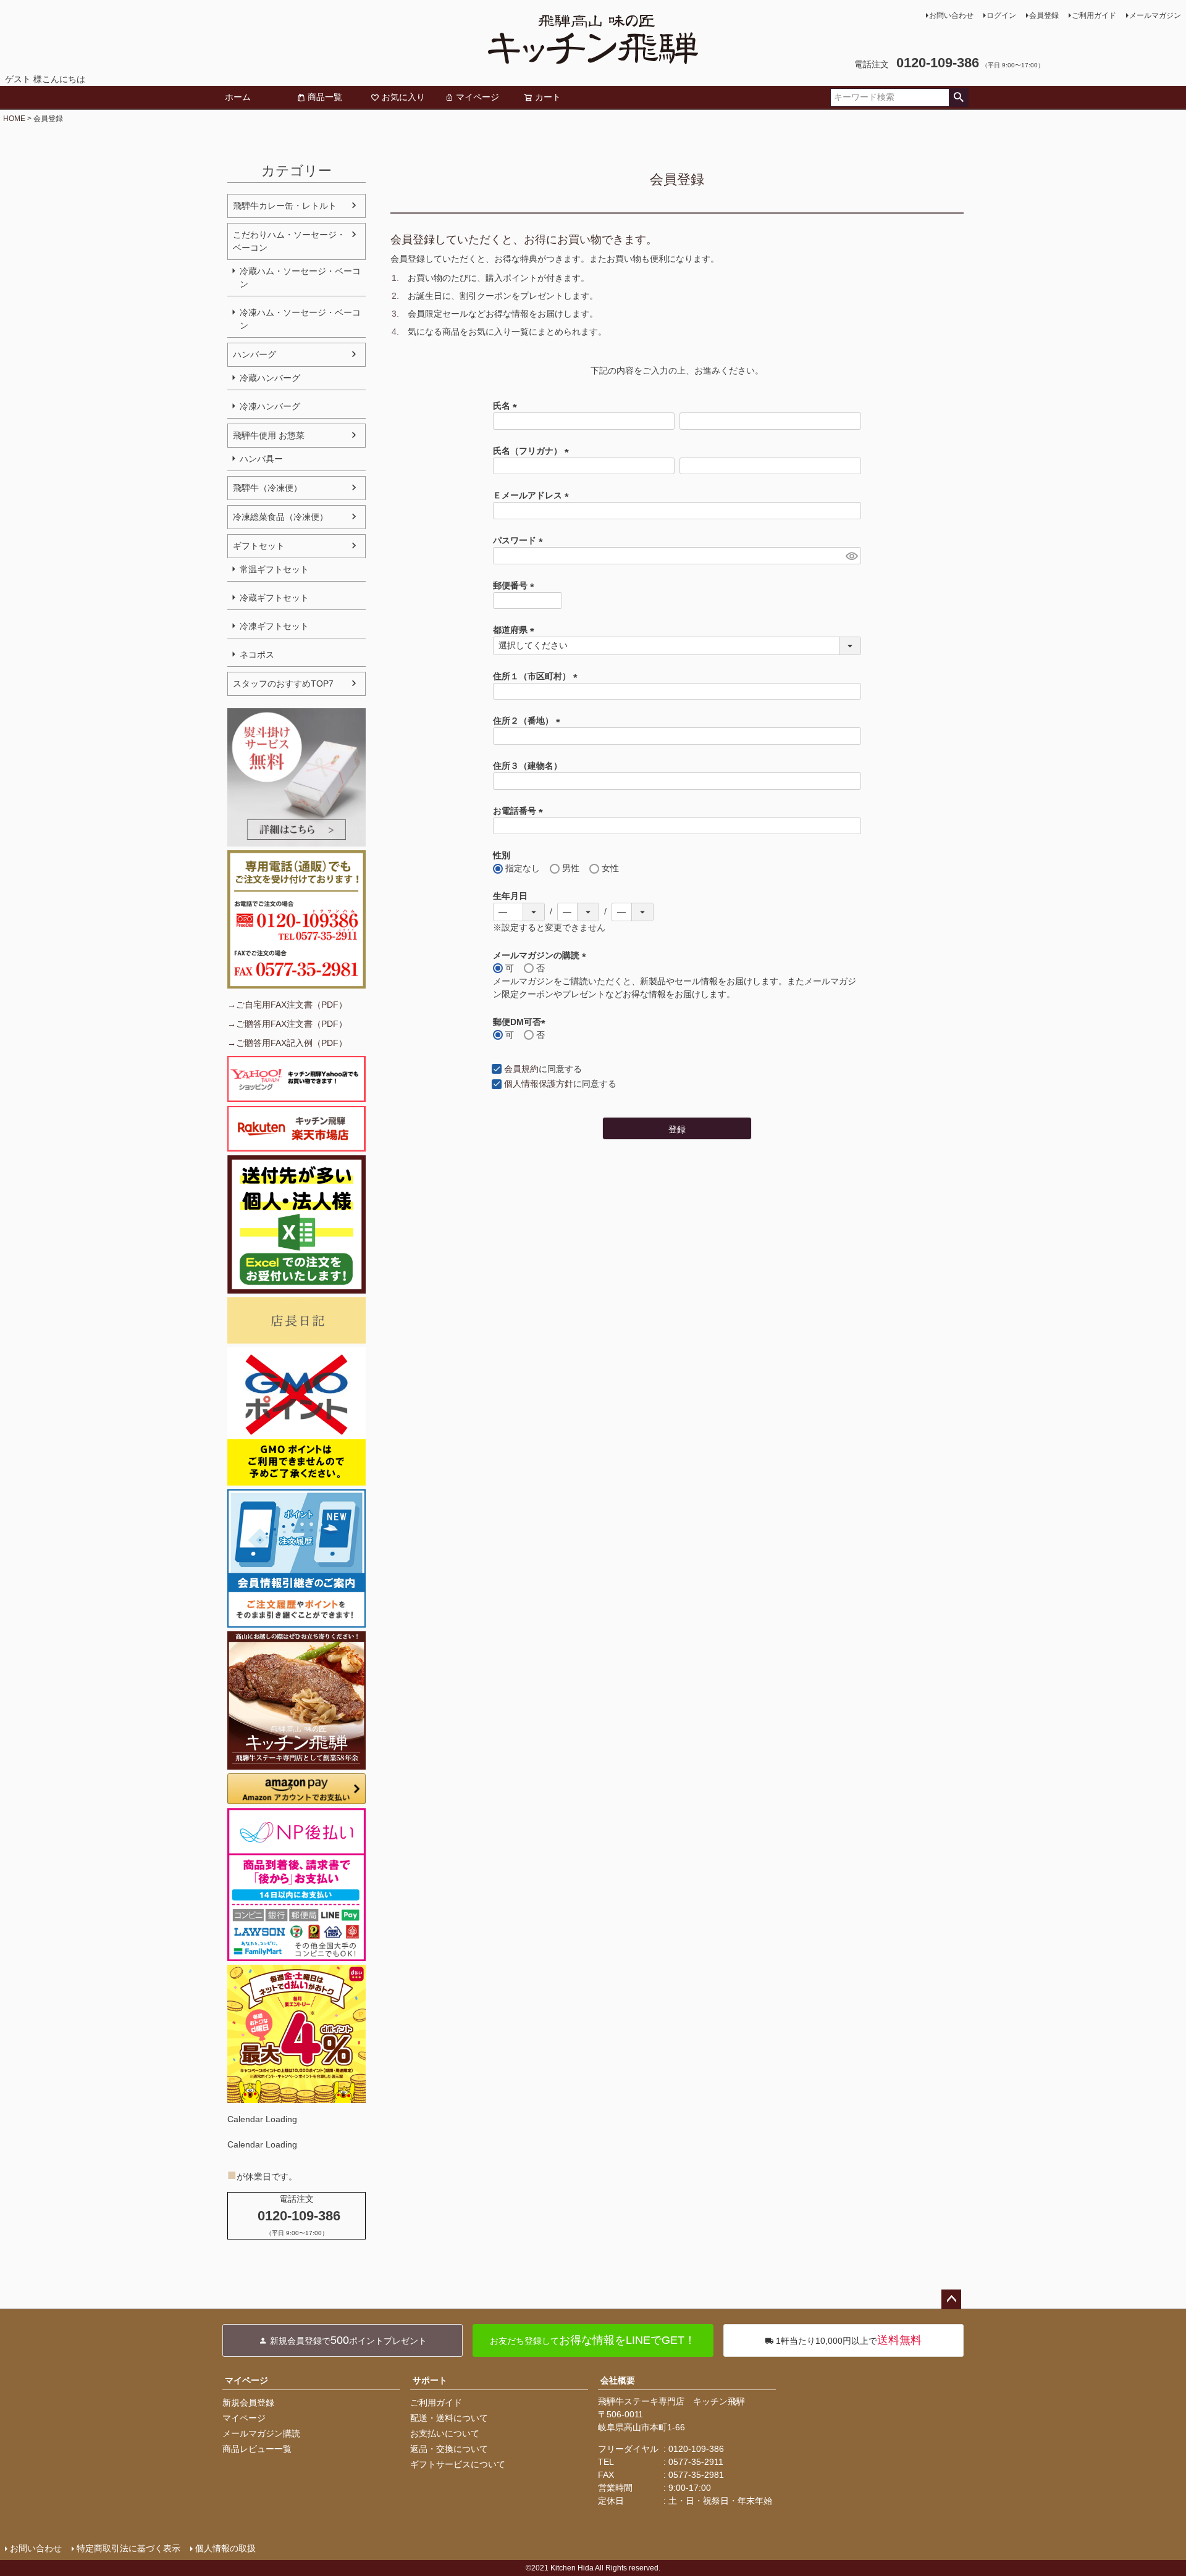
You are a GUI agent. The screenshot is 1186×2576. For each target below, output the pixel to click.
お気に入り (403, 97)
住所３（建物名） (528, 766)
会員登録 (1044, 15)
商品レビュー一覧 (257, 2449)
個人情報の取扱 (225, 2548)
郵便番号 (516, 585)
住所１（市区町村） (537, 676)
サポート (430, 2380)
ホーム (238, 97)
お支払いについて (445, 2433)
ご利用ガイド (1094, 15)
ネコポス (257, 654)
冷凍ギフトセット (274, 626)
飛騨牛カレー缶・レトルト (285, 206)
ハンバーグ (254, 354)
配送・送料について (449, 2418)
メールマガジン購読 (261, 2433)
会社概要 (618, 2380)
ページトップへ (951, 2299)
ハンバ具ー (261, 459)
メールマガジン (1155, 15)
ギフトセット (259, 546)
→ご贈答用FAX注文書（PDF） (287, 1024)
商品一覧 (325, 97)
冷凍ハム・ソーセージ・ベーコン (300, 319)
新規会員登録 (248, 2402)
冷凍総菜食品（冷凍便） (280, 517)
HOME (14, 119)
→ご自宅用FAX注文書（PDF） (287, 1005)
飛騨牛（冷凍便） (267, 488)
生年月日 (510, 896)
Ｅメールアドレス (533, 495)
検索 (958, 98)
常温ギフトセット (274, 569)
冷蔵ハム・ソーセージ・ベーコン (300, 278)
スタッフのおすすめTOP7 (283, 684)
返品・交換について (449, 2449)
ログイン (1001, 15)
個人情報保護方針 (539, 1084)
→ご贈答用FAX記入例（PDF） (287, 1043)
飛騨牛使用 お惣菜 (269, 435)
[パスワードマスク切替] (852, 556)
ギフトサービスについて (458, 2464)
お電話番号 (520, 811)
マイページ (477, 97)
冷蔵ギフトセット (274, 598)
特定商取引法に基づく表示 (128, 2548)
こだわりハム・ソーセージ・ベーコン (289, 241)
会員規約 (521, 1069)
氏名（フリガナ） (533, 451)
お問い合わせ (951, 15)
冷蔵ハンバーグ (270, 378)
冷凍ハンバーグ (270, 406)
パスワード (520, 540)
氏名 (507, 406)
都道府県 (516, 630)
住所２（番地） (529, 721)
